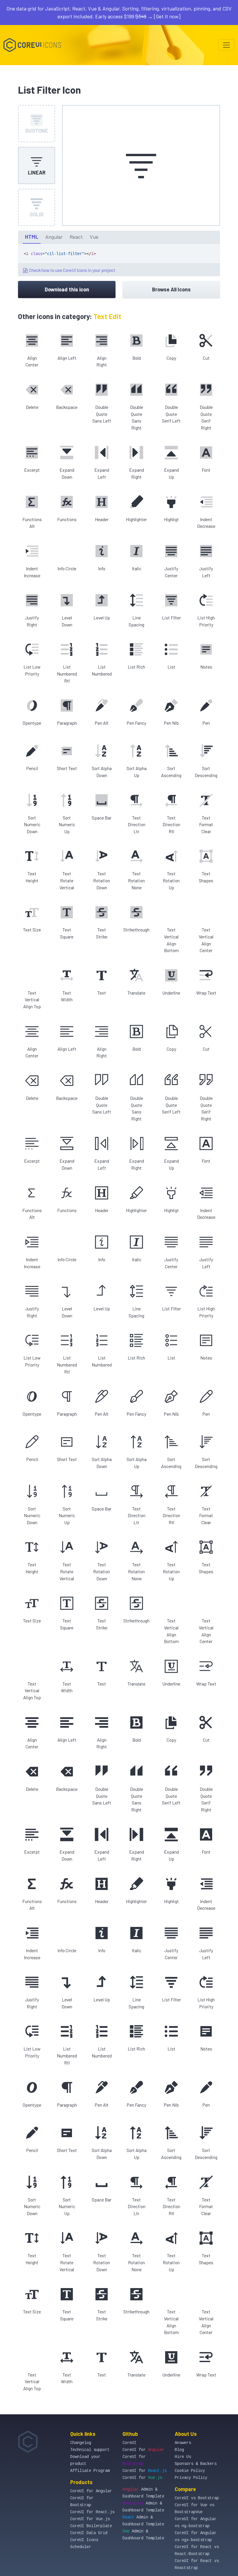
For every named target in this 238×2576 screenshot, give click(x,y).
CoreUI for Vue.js (90, 2519)
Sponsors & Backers (196, 2464)
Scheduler (81, 2547)
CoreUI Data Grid (89, 2533)
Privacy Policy (191, 2478)
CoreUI (129, 2443)
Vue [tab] (94, 237)
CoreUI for (143, 2450)
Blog (179, 2450)
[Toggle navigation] (226, 45)
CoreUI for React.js (92, 2512)
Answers (183, 2443)
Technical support (90, 2450)
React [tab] (76, 237)
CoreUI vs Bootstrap (197, 2498)
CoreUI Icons (84, 2540)
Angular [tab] (54, 237)
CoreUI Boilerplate (91, 2526)
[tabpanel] (119, 260)
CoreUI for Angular (91, 2491)
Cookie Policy (190, 2471)
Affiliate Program (90, 2471)
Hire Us (183, 2457)
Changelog (81, 2443)
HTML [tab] (32, 237)
